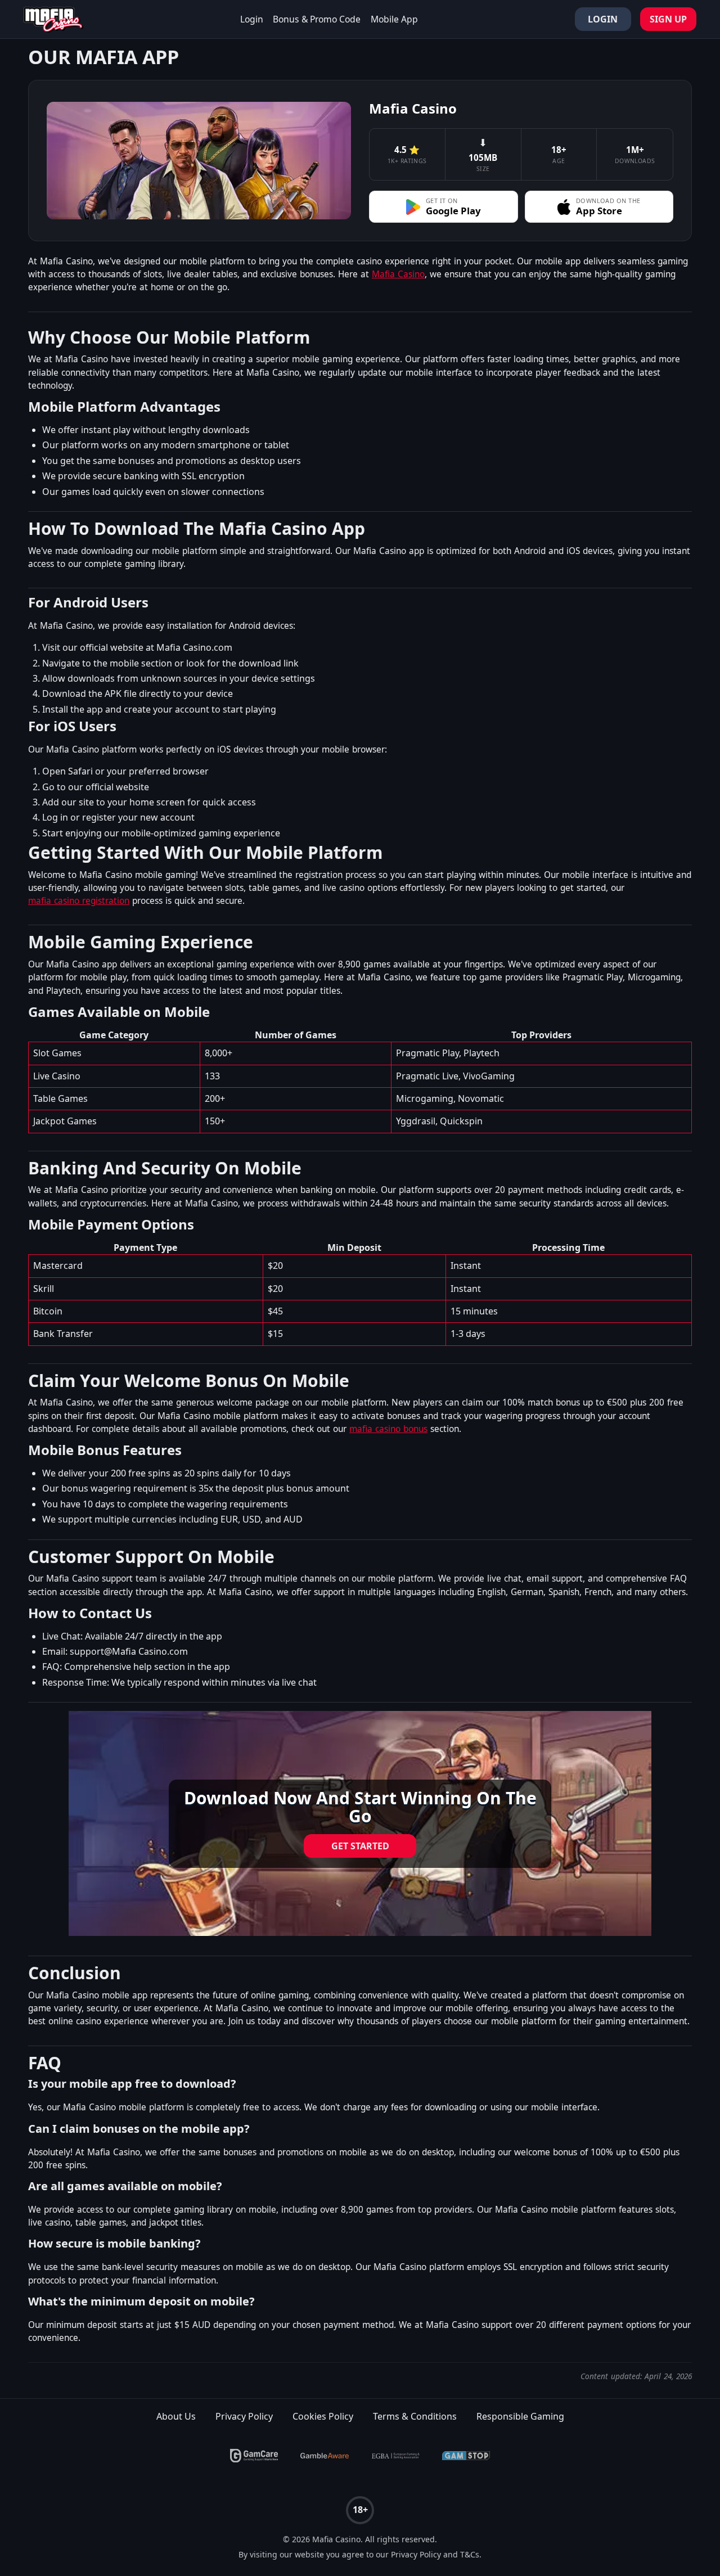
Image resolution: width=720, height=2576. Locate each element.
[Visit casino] (360, 1823)
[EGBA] (395, 2456)
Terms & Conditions (415, 2416)
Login (252, 19)
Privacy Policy (244, 2416)
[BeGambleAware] (325, 2456)
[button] (444, 207)
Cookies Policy (323, 2416)
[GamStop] (466, 2456)
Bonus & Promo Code (317, 19)
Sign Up (668, 19)
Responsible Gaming (520, 2416)
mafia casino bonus (388, 1429)
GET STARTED (360, 1846)
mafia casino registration (79, 901)
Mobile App (394, 19)
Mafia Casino (398, 274)
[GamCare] (254, 2456)
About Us (176, 2416)
